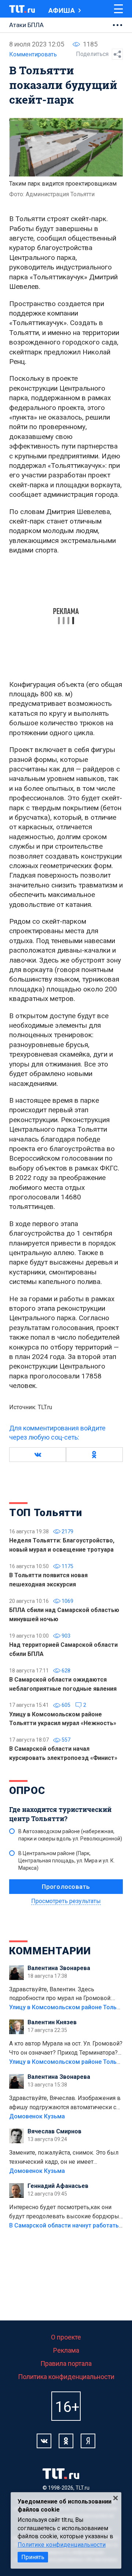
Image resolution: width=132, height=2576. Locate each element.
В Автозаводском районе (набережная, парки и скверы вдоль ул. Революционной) (70, 1835)
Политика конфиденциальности (66, 2377)
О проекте (66, 2337)
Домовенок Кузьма (37, 2116)
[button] (38, 1455)
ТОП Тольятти (45, 1513)
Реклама (66, 2350)
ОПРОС (27, 1790)
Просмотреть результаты (66, 1901)
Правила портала (66, 2363)
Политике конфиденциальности (62, 2545)
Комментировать (33, 54)
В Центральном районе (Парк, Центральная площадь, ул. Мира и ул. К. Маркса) (67, 1861)
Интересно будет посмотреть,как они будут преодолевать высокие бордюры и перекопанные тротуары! (64, 2212)
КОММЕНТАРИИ (50, 1951)
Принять (33, 2557)
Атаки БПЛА (26, 25)
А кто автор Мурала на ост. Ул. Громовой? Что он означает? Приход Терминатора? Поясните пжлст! (66, 2049)
